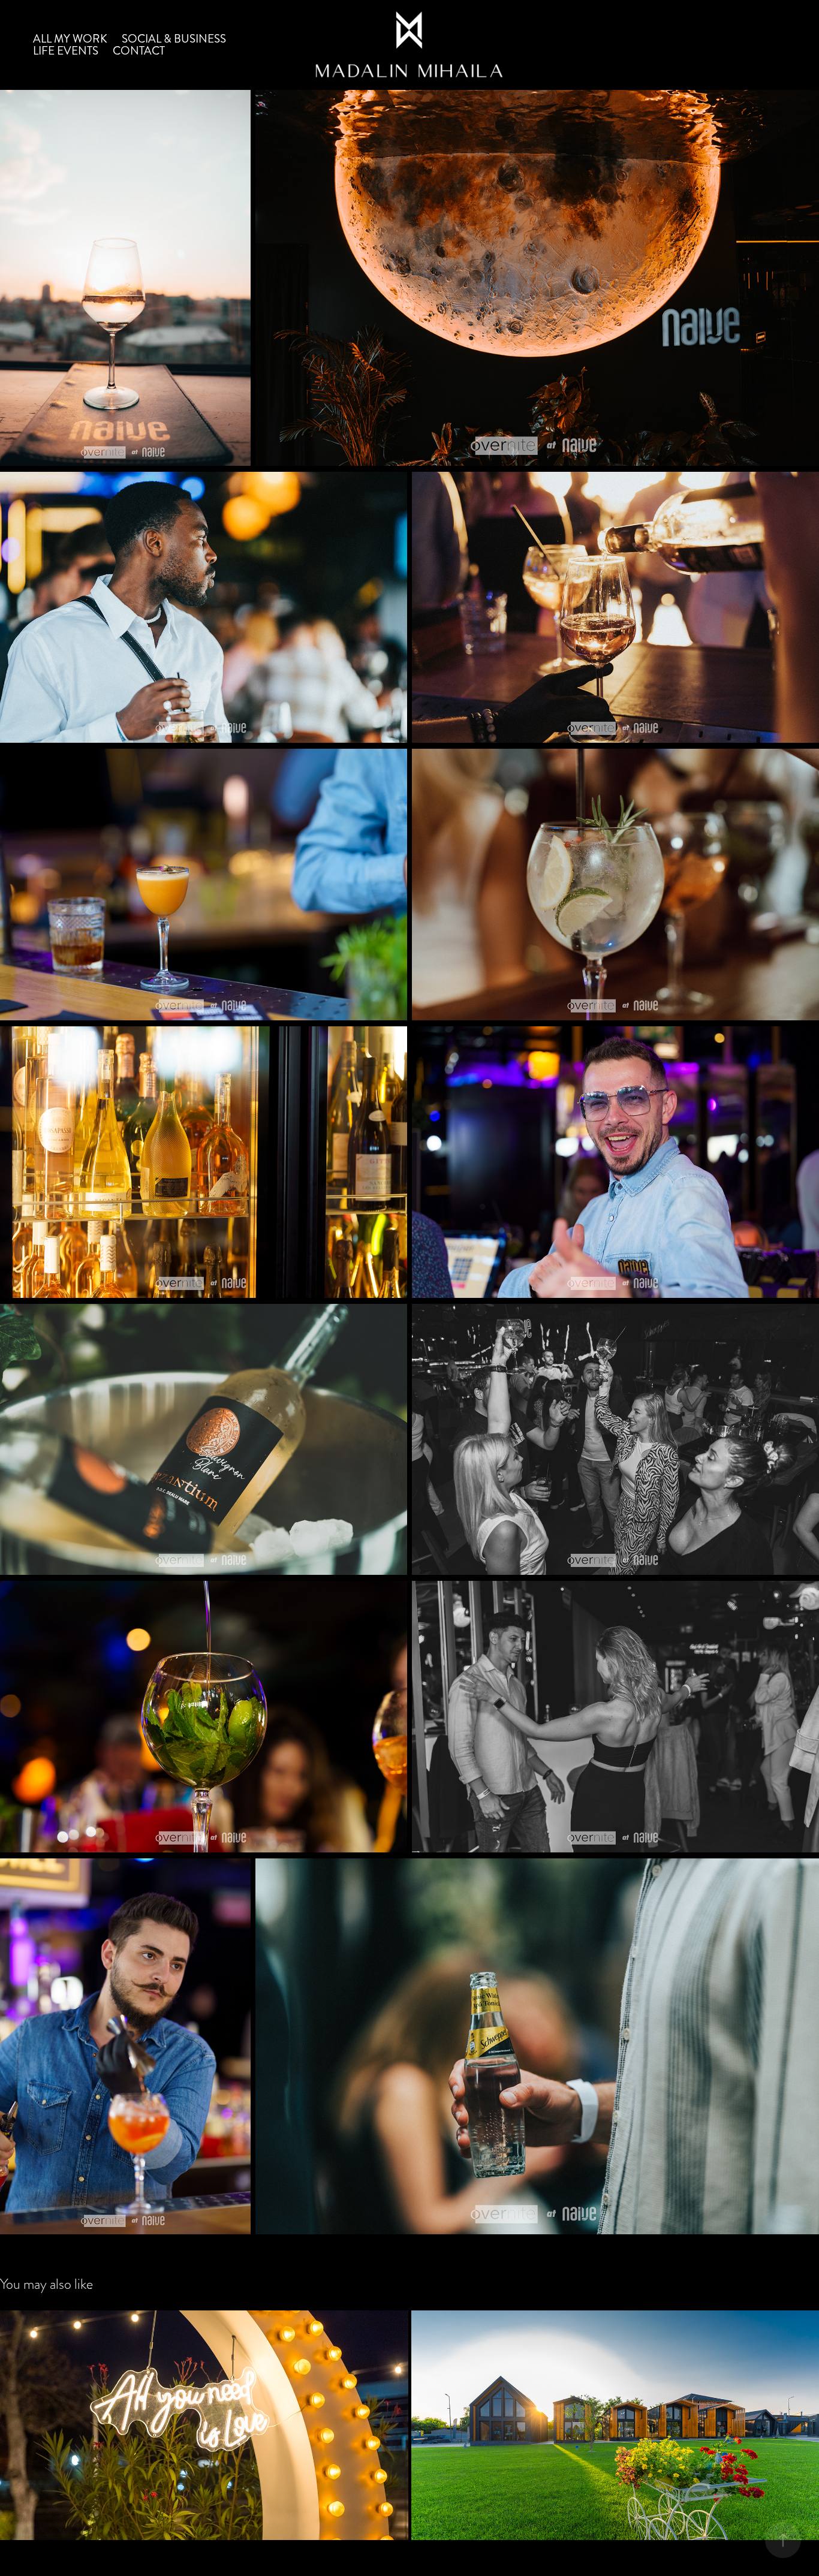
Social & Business (174, 39)
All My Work (70, 39)
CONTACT (139, 51)
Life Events (66, 51)
